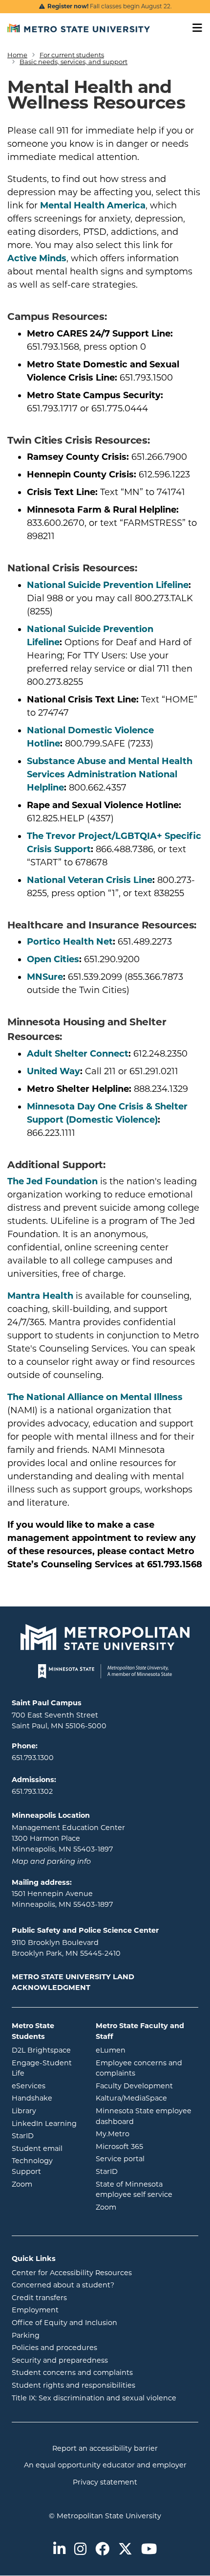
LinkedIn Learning (46, 2123)
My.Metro (147, 2134)
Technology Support (32, 2166)
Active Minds (37, 258)
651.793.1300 (33, 1758)
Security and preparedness (60, 2360)
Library (46, 2111)
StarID (46, 2135)
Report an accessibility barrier (105, 2448)
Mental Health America (93, 205)
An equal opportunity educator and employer (105, 2465)
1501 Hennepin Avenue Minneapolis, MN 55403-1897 (62, 1899)
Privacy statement (105, 2482)
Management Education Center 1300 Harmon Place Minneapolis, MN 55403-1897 (68, 1838)
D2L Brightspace (46, 2050)
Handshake (46, 2098)
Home (17, 55)
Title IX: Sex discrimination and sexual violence (94, 2398)
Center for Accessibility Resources (72, 2273)
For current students (72, 55)
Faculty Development (134, 2086)
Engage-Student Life (46, 2068)
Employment (35, 2310)
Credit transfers (39, 2298)
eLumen (147, 2050)
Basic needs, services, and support (73, 62)
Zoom (46, 2184)
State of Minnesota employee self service (147, 2190)
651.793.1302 (32, 1791)
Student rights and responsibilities (73, 2385)
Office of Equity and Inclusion (64, 2323)
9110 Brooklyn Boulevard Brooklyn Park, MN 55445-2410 (66, 1948)
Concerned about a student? (63, 2285)
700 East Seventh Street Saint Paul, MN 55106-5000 (59, 1720)
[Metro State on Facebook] (102, 2550)
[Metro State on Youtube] (149, 2550)
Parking (26, 2335)
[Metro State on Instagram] (80, 2550)
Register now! (68, 6)
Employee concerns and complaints (139, 2068)
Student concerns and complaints (72, 2373)
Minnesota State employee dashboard (147, 2116)
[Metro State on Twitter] (125, 2550)
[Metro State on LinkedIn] (59, 2550)
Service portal (147, 2158)
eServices (46, 2086)
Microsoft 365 (147, 2146)
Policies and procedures (54, 2348)
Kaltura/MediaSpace (147, 2098)
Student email (46, 2148)
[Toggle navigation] (194, 28)
